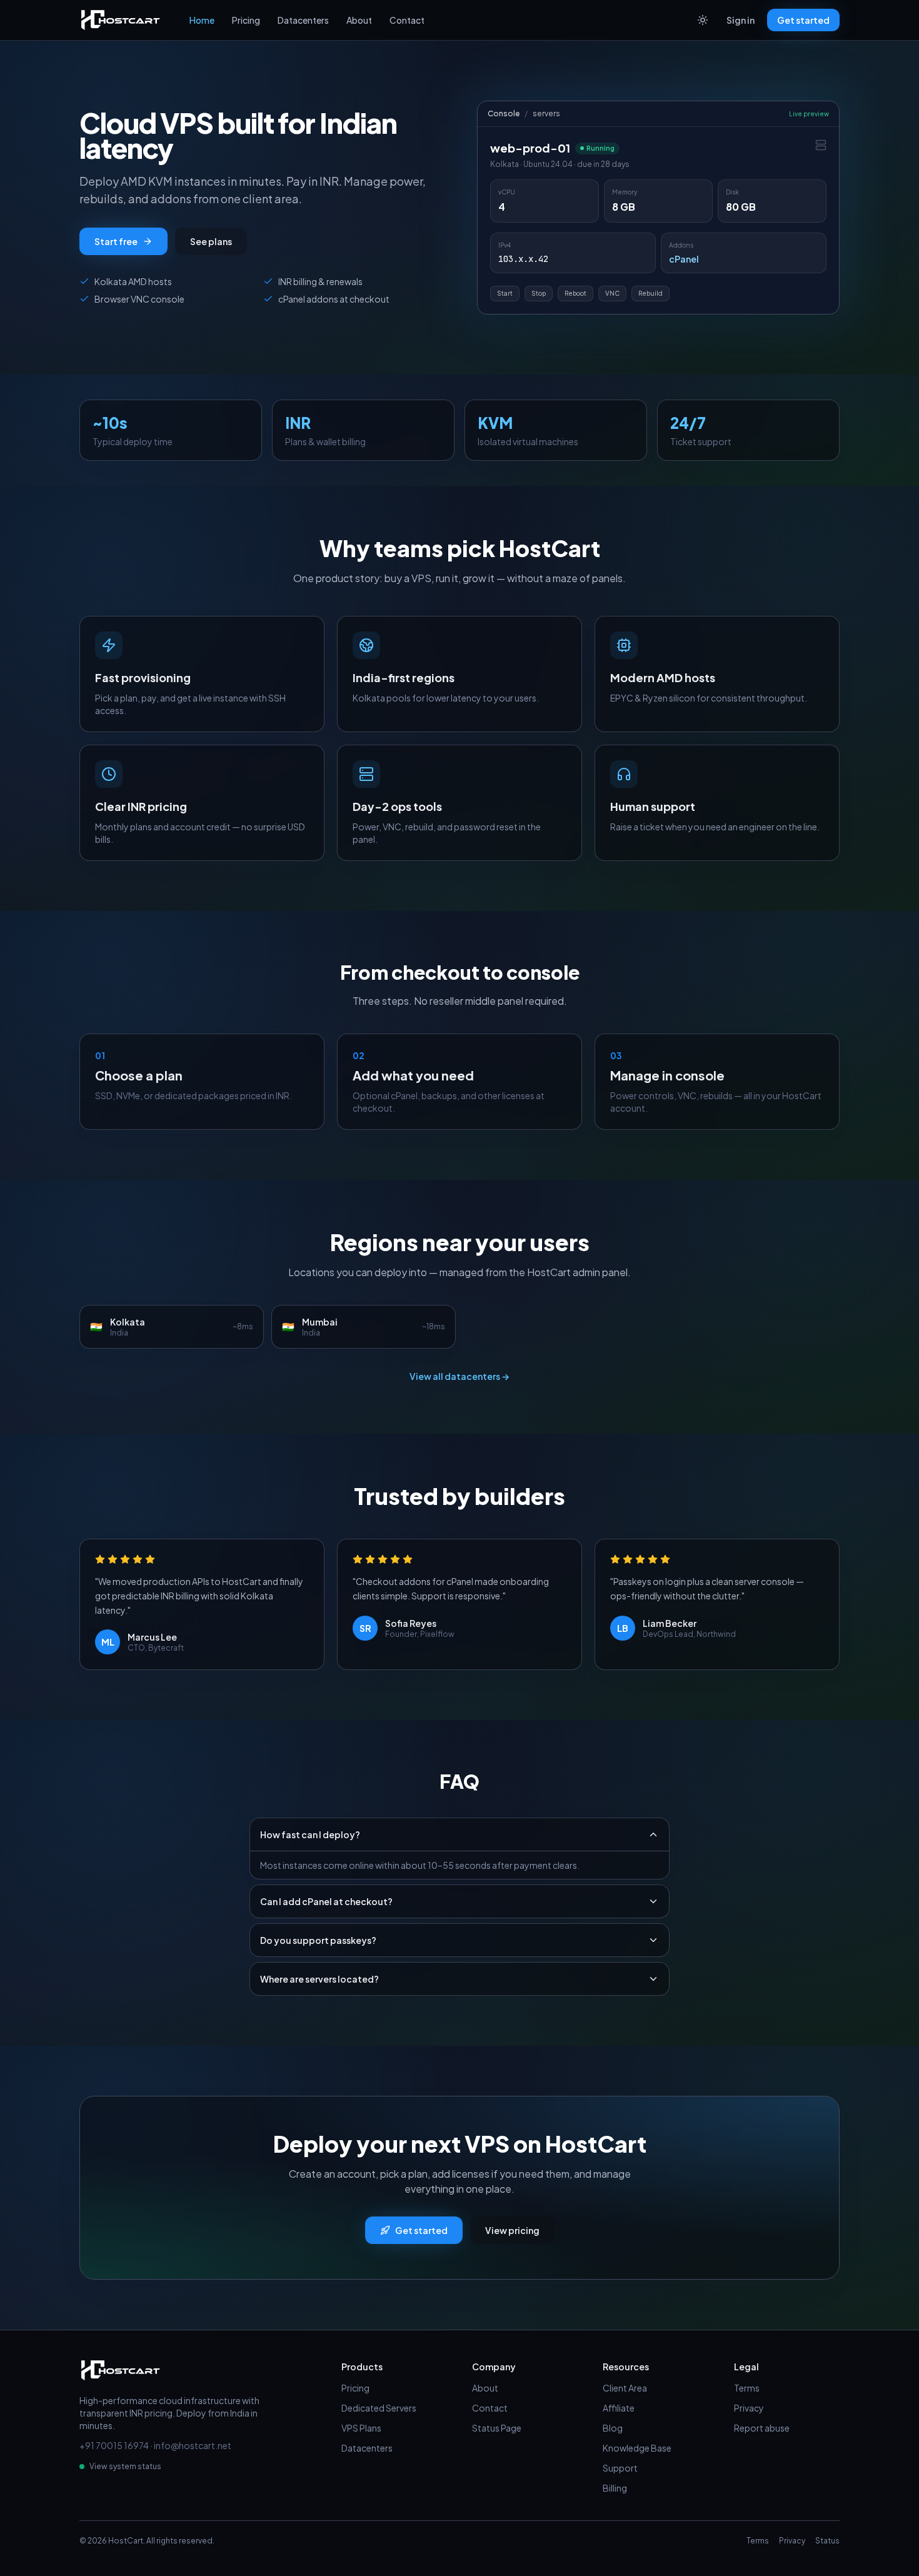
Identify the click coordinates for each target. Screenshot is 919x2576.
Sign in (741, 20)
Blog (613, 2428)
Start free (116, 241)
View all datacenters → (459, 1376)
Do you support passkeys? (318, 1940)
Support (620, 2468)
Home (202, 20)
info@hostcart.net (193, 2445)
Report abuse (762, 2428)
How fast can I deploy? (310, 1834)
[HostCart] (121, 20)
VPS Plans (361, 2428)
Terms (747, 2388)
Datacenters (303, 20)
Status (827, 2541)
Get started (803, 20)
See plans (211, 241)
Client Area (625, 2388)
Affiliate (619, 2408)
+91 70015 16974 (114, 2445)
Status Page (497, 2428)
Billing (615, 2488)
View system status (125, 2466)
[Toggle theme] (703, 20)
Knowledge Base (637, 2448)
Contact (407, 20)
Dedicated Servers (379, 2408)
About (359, 20)
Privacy (749, 2408)
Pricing (246, 20)
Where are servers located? (319, 1979)
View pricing (512, 2230)
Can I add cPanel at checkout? (326, 1901)
